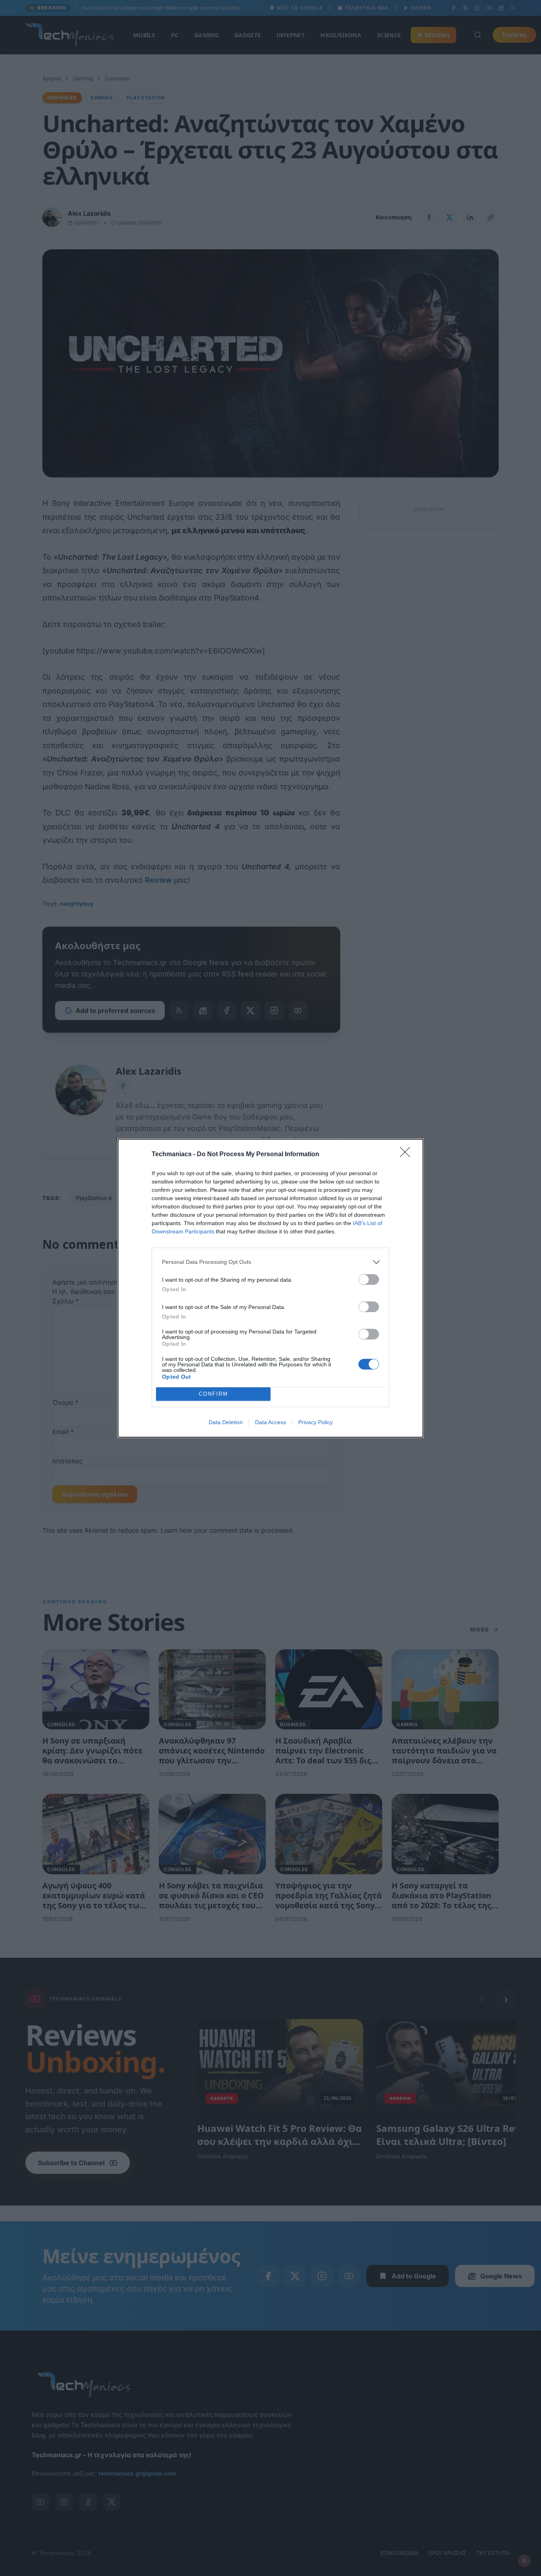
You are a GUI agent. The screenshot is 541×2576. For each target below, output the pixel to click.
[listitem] (270, 1262)
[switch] (369, 1279)
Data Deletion (226, 1422)
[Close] (408, 1155)
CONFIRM (213, 1394)
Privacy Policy (315, 1422)
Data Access (270, 1422)
